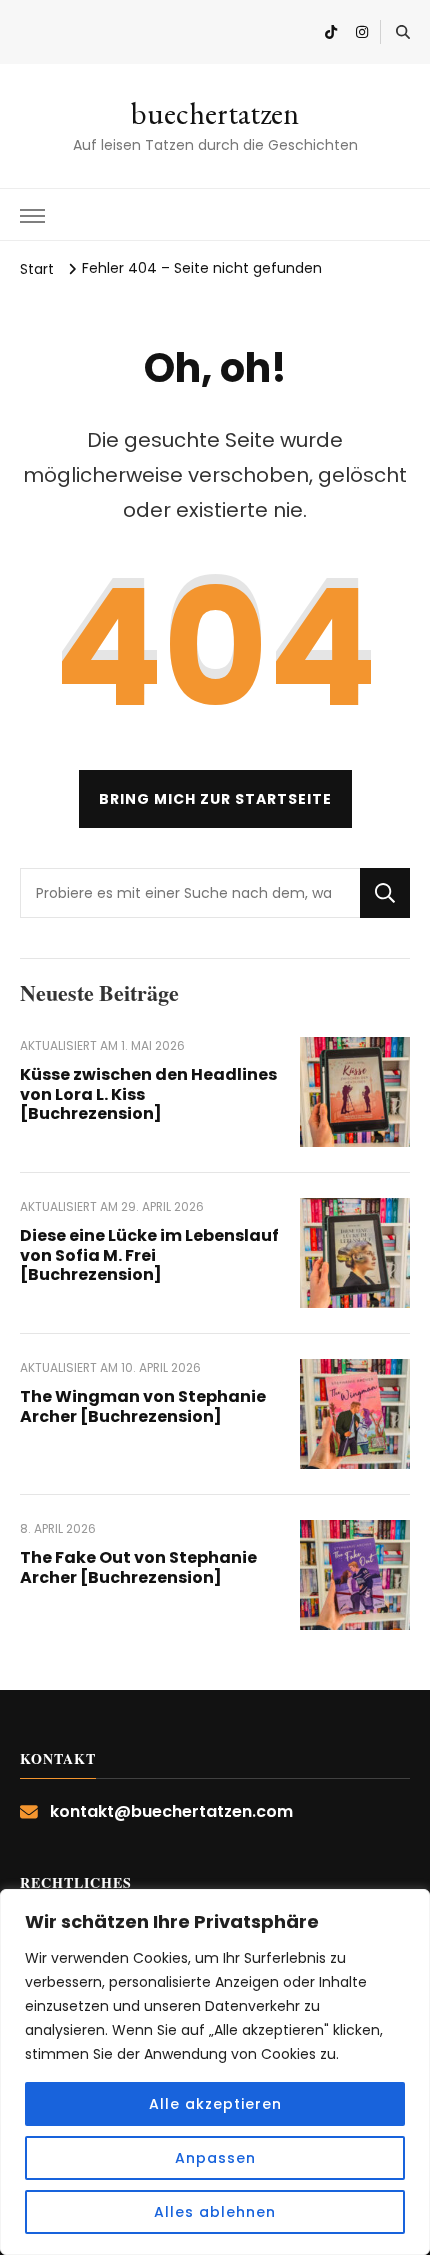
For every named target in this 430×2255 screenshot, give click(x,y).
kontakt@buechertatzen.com (171, 1811)
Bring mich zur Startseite (215, 799)
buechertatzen (215, 113)
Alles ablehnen (215, 2212)
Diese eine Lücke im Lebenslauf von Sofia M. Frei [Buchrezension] (149, 1255)
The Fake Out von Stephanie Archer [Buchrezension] (138, 1567)
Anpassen (215, 2158)
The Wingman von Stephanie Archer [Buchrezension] (143, 1406)
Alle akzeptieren (215, 2104)
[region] (215, 2072)
